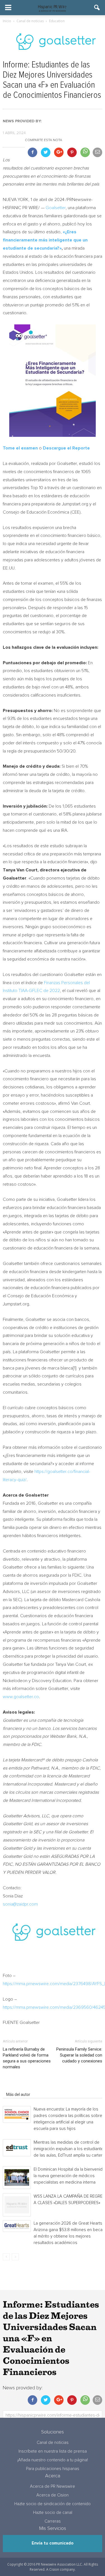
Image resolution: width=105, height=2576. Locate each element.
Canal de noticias (53, 2443)
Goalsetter (56, 208)
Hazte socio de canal (53, 2513)
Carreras (53, 2521)
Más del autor (18, 2094)
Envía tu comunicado (53, 2543)
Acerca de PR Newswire (53, 2486)
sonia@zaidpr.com (20, 1904)
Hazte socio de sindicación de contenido (53, 2504)
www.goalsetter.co (21, 1697)
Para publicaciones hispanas (53, 2469)
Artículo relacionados (25, 2087)
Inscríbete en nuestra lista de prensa (53, 2451)
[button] (97, 8)
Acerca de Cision (53, 2495)
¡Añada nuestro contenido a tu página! (53, 2460)
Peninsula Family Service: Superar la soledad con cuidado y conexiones (79, 2055)
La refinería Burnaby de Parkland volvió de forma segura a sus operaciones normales (27, 2058)
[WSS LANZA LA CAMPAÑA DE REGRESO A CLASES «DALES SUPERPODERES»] (17, 2205)
